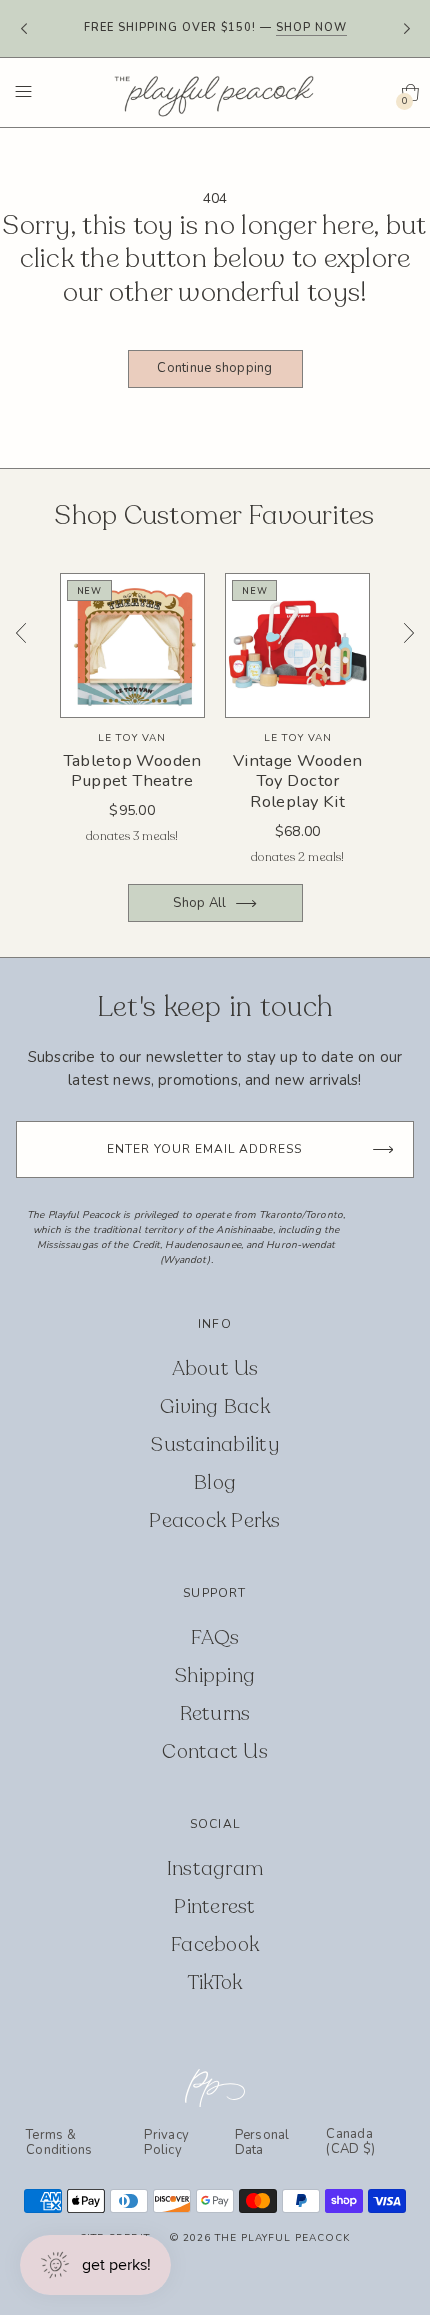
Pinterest (214, 1906)
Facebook (215, 1944)
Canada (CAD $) (350, 2142)
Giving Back (215, 1406)
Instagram (215, 1868)
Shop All (199, 903)
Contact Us (215, 1751)
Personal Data (262, 2142)
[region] (215, 724)
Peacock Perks (214, 1520)
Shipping (215, 1675)
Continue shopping (214, 368)
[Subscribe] (383, 1149)
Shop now (311, 27)
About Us (215, 1368)
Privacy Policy (166, 2142)
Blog (215, 1482)
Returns (215, 1713)
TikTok (215, 1982)
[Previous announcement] (23, 29)
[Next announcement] (406, 29)
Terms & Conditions (59, 2142)
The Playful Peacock (282, 2238)
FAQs (215, 1637)
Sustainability (215, 1444)
